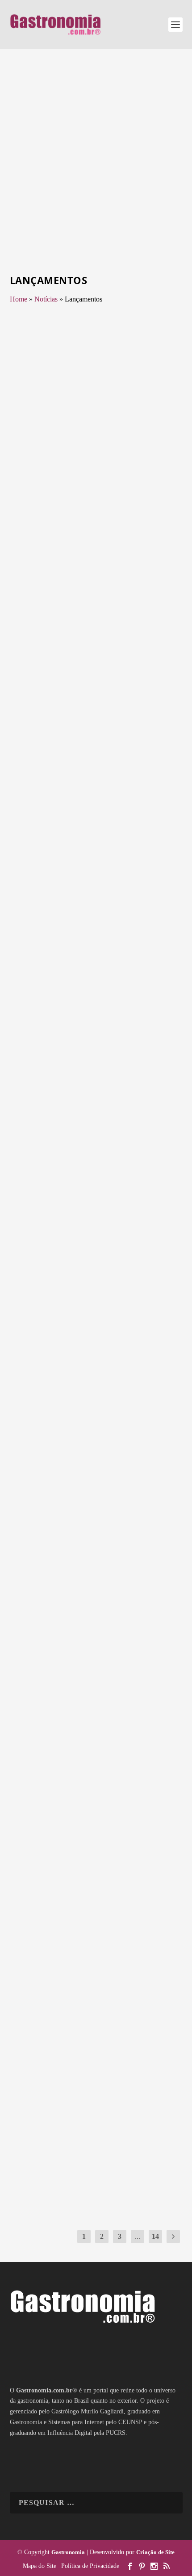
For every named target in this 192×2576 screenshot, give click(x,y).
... (138, 2236)
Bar (52, 891)
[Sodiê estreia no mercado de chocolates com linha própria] (97, 1856)
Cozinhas (111, 1101)
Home (19, 299)
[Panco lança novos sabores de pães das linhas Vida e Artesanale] (97, 2066)
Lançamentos (60, 469)
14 (155, 2236)
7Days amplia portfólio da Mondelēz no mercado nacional (96, 1715)
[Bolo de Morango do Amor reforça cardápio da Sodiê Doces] (97, 1223)
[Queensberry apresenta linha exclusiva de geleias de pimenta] (97, 1012)
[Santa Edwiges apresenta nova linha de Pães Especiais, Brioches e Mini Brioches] (97, 371)
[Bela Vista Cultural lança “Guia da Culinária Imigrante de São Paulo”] (97, 591)
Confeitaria (58, 1312)
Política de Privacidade (90, 2566)
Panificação (109, 469)
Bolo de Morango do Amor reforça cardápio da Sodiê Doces (95, 1293)
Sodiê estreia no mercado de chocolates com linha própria (83, 1926)
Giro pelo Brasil (88, 680)
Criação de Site (155, 2552)
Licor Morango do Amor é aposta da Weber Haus (96, 872)
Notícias (46, 299)
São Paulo (29, 690)
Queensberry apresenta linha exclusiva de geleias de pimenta (84, 1083)
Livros (144, 680)
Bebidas (67, 891)
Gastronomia (68, 2552)
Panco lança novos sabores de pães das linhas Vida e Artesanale (94, 2137)
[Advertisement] (96, 163)
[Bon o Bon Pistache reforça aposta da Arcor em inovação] (97, 1433)
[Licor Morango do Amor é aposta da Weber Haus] (97, 802)
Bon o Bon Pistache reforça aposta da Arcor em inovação (93, 1504)
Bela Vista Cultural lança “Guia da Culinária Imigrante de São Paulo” (92, 662)
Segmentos (135, 469)
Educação (58, 680)
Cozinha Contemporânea (72, 1101)
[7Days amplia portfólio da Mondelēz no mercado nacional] (97, 1645)
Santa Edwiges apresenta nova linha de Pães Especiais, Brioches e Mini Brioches (95, 446)
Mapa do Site (40, 2566)
